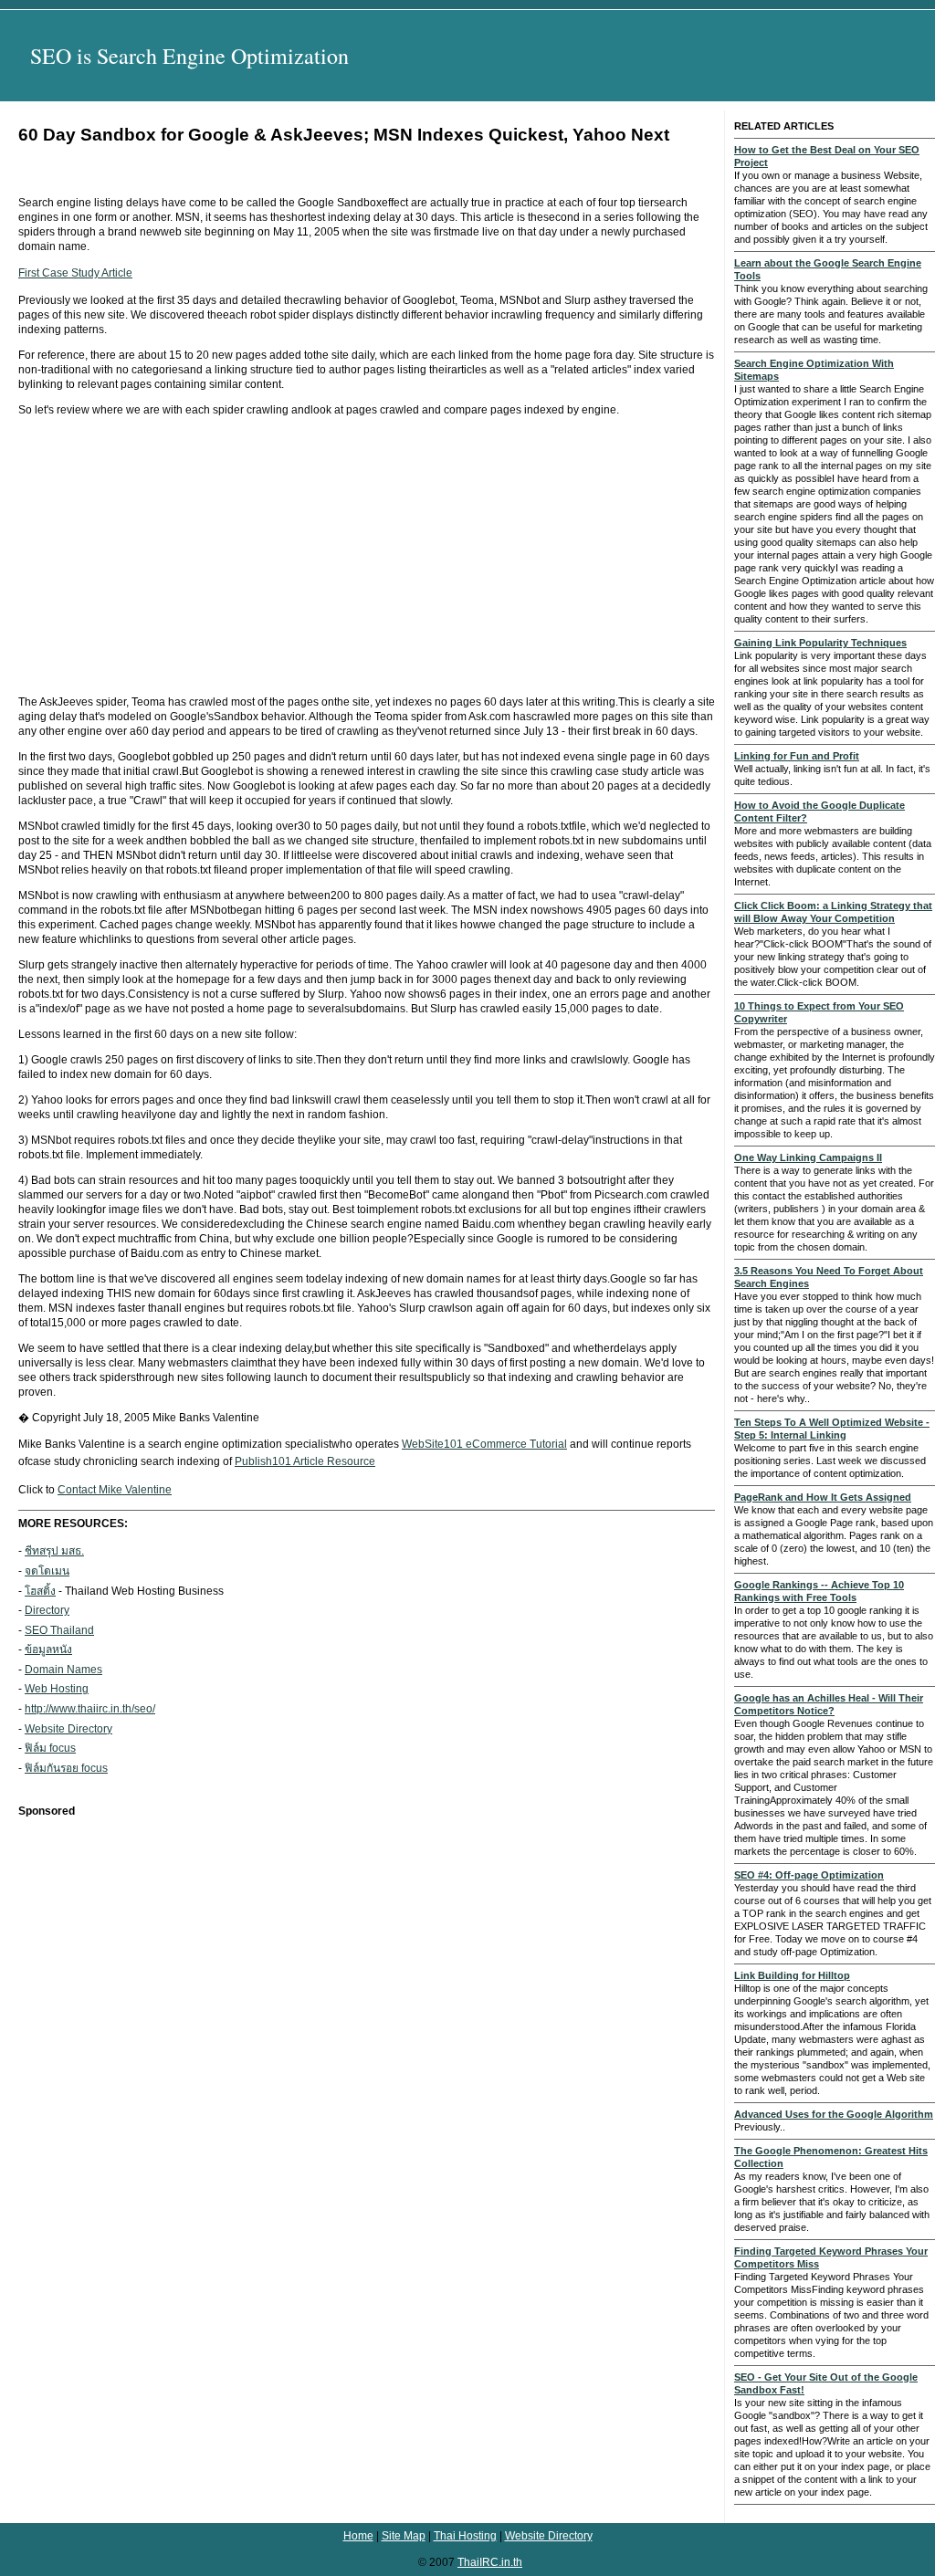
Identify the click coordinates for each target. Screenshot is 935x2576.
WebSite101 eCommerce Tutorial (484, 1444)
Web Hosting (57, 1689)
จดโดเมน (47, 1571)
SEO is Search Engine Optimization (189, 56)
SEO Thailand (59, 1630)
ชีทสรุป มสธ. (54, 1551)
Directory (47, 1610)
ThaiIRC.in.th (490, 2562)
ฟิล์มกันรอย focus (66, 1768)
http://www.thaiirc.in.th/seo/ (90, 1709)
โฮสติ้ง (40, 1591)
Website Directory (68, 1729)
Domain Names (63, 1670)
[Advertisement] (367, 556)
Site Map (404, 2536)
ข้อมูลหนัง (48, 1649)
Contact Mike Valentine (115, 1490)
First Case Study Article (75, 273)
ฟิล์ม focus (50, 1748)
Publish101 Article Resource (305, 1461)
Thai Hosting (465, 2536)
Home (358, 2536)
